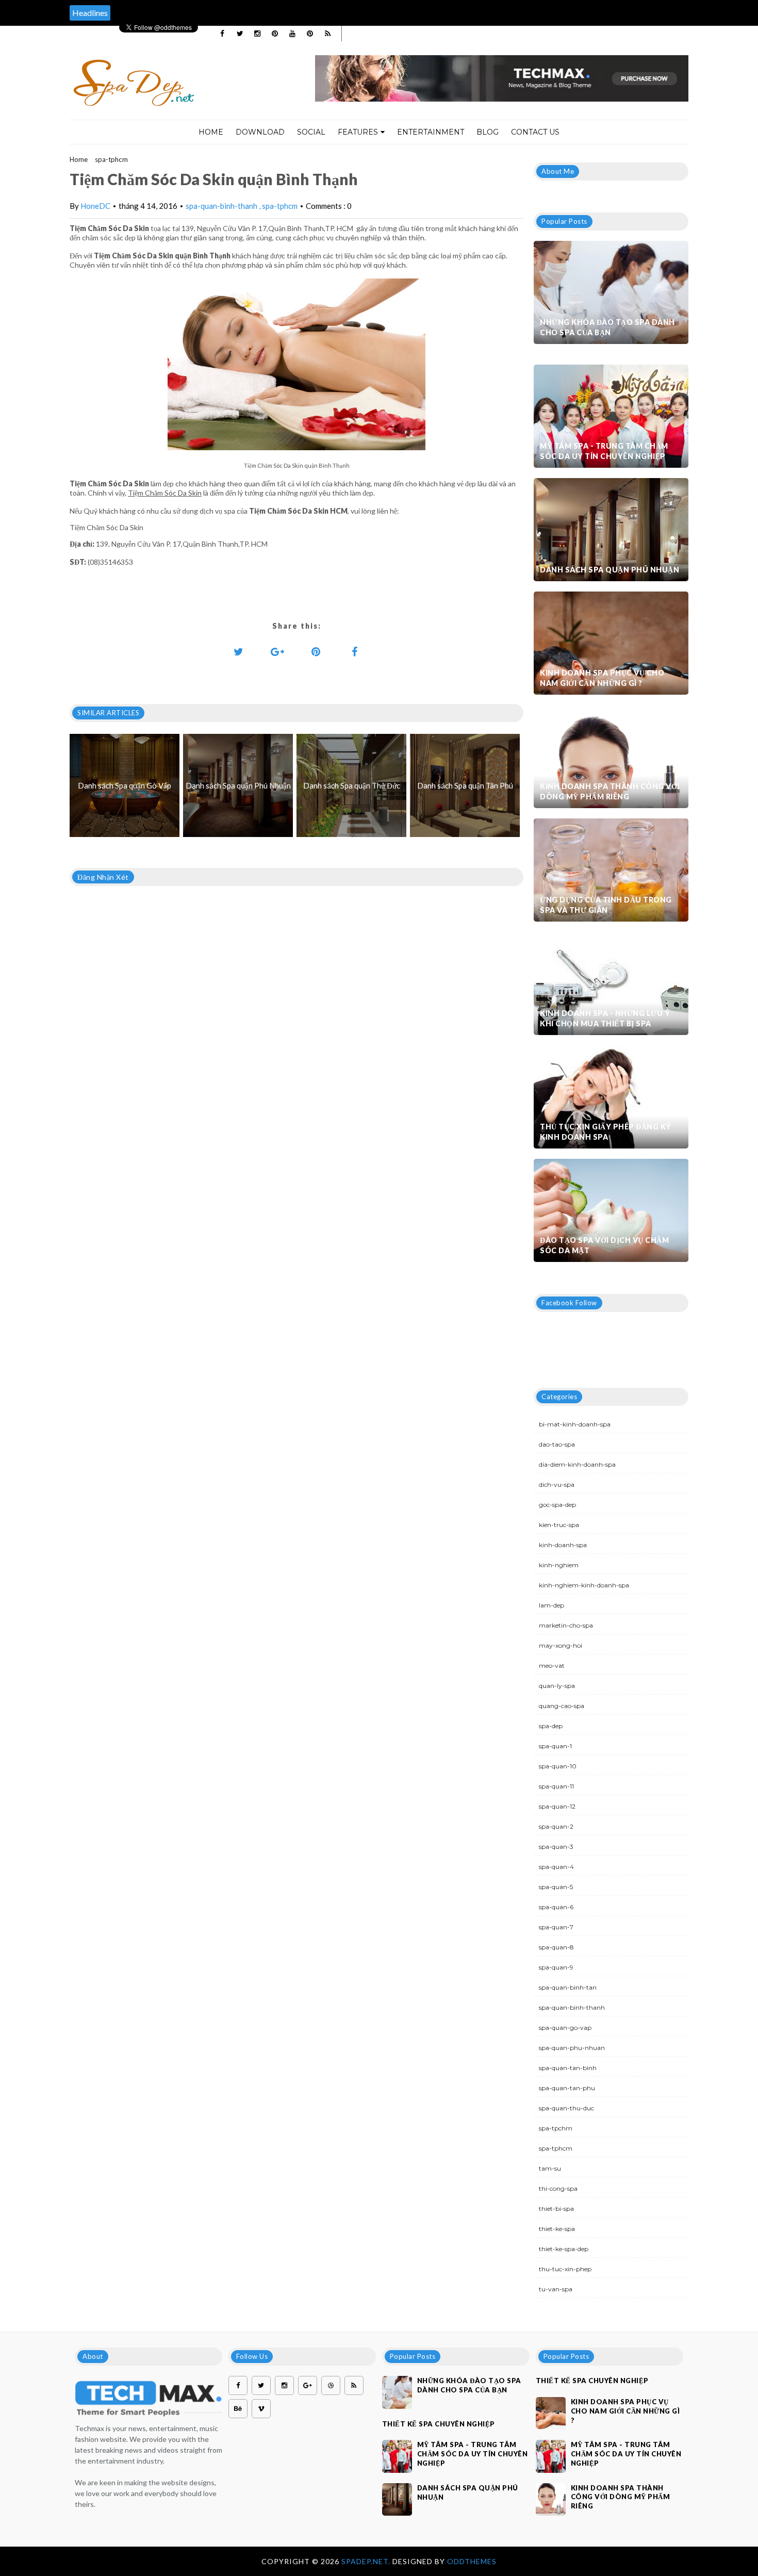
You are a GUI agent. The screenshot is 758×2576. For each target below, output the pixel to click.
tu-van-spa (556, 2289)
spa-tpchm (556, 2128)
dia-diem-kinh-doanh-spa (577, 1464)
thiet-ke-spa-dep (564, 2249)
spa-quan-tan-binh (568, 2068)
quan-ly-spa (557, 1686)
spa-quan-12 (557, 1806)
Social (311, 132)
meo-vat (552, 1666)
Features (358, 132)
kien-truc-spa (559, 1525)
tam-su (550, 2168)
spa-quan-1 (555, 1746)
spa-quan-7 (556, 1927)
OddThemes (472, 2561)
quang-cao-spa (562, 1706)
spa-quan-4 (556, 1867)
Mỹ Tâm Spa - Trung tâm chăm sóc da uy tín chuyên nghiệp (604, 451)
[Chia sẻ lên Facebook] (355, 651)
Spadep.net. (367, 2561)
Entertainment (431, 132)
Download (260, 132)
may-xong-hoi (561, 1645)
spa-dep (551, 1726)
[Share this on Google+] (277, 651)
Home (211, 132)
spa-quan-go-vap (565, 2028)
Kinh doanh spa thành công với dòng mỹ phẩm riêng (610, 791)
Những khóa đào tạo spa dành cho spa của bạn (607, 327)
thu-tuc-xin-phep (565, 2269)
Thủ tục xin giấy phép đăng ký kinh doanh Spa (606, 1132)
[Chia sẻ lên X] (239, 651)
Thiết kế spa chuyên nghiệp (439, 2424)
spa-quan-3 (556, 1847)
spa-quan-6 (556, 1907)
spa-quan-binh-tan (568, 1987)
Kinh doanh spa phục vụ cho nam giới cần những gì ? (602, 678)
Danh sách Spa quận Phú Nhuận (609, 570)
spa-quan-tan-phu (567, 2088)
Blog (488, 132)
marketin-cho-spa (566, 1625)
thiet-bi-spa (556, 2209)
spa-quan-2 (556, 1826)
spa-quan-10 (558, 1766)
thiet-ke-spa (557, 2229)
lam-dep (551, 1605)
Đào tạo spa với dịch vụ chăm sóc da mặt (604, 1245)
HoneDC (95, 206)
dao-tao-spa (557, 1444)
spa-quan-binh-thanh (222, 206)
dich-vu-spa (557, 1484)
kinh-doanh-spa (563, 1545)
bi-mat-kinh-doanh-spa (575, 1424)
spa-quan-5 (556, 1887)
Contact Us (535, 132)
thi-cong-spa (558, 2188)
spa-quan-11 (556, 1786)
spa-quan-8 (556, 1947)
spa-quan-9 (556, 1967)
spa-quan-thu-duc (566, 2108)
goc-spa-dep (557, 1505)
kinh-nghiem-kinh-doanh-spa (584, 1585)
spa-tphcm (111, 159)
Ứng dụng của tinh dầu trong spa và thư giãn (606, 905)
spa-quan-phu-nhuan (572, 2048)
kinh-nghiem (559, 1565)
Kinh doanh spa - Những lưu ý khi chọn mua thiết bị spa (605, 1018)
